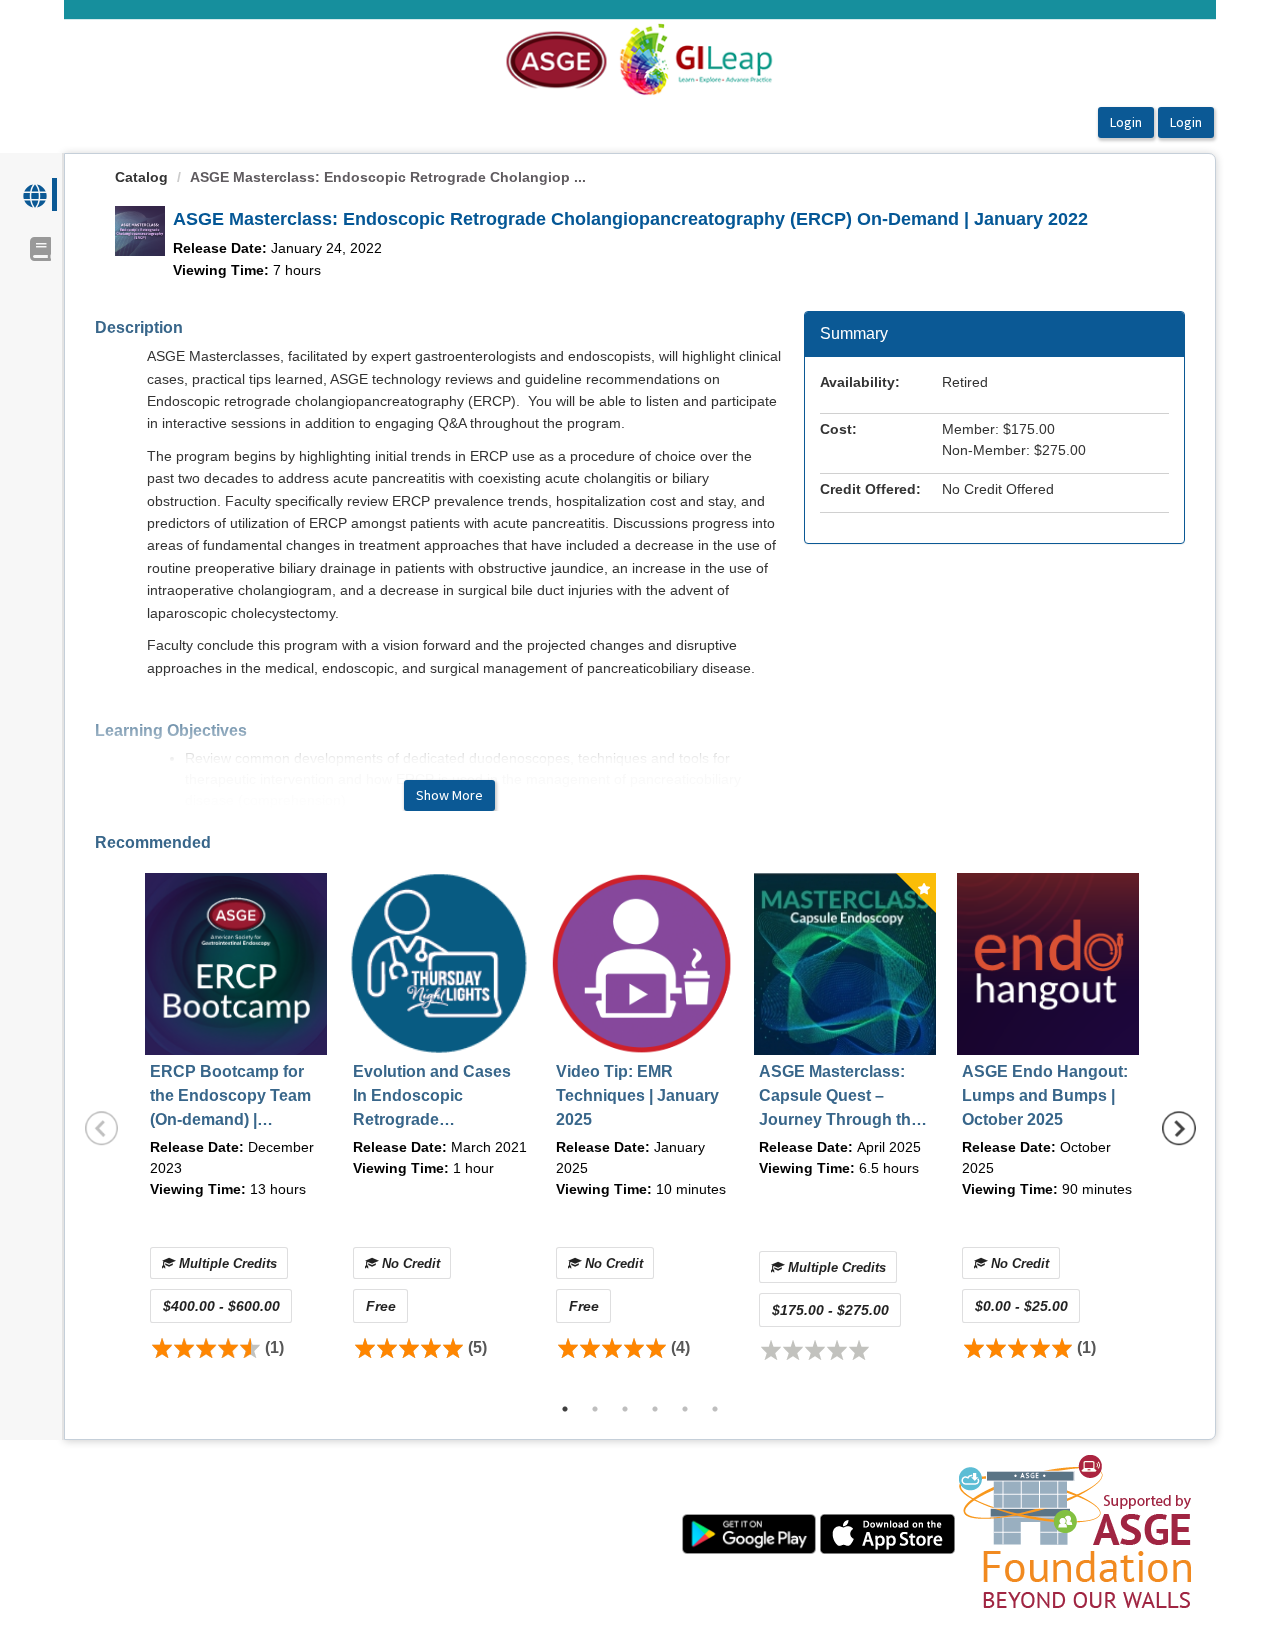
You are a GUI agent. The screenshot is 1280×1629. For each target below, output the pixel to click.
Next (1179, 1129)
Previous (102, 1129)
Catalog (141, 177)
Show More (449, 795)
